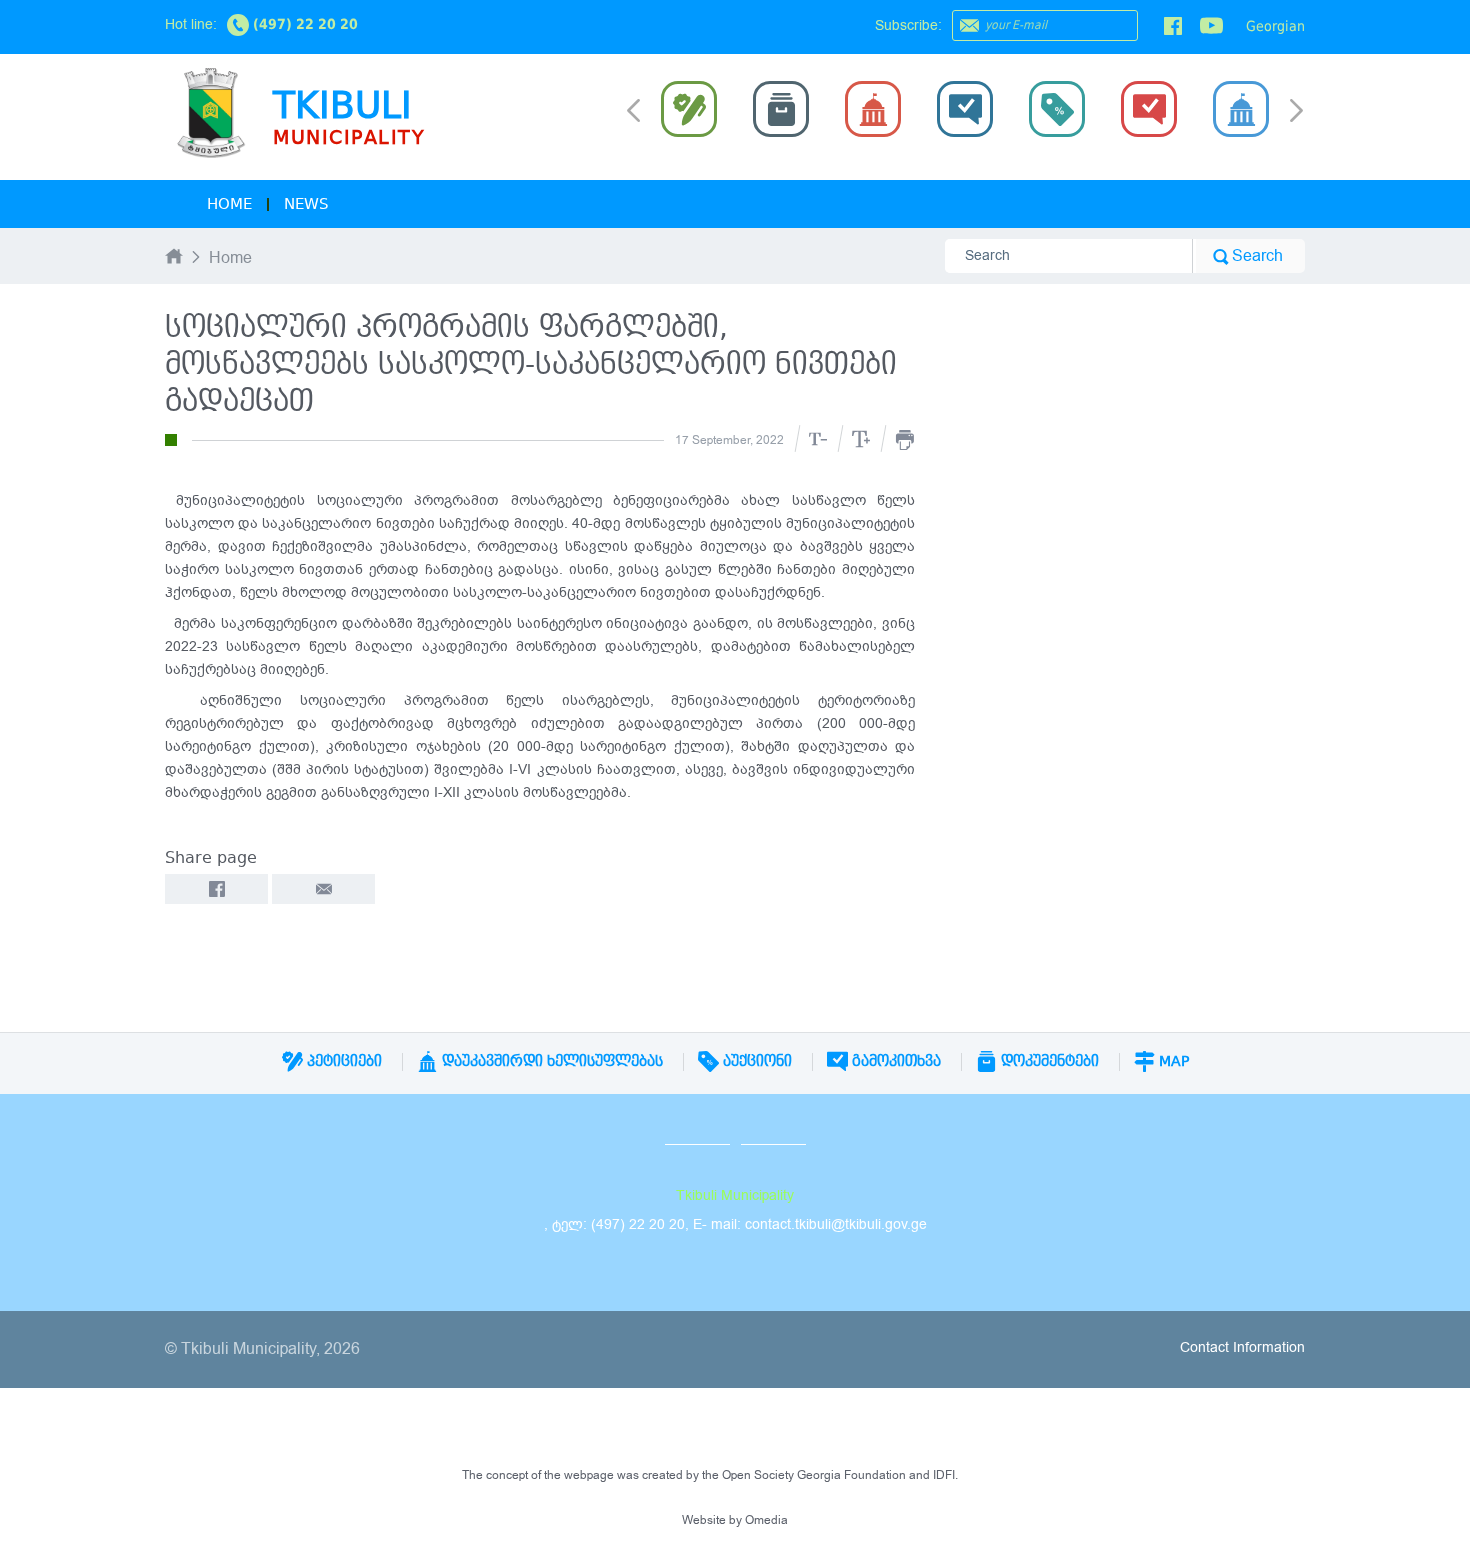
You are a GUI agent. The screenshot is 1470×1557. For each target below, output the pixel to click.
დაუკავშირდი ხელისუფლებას (550, 1061)
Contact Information (1242, 1347)
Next (1296, 112)
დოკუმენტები (1048, 1061)
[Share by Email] (323, 889)
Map (1172, 1061)
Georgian (1275, 26)
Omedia (766, 1520)
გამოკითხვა (894, 1061)
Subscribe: (908, 25)
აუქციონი (755, 1061)
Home (229, 204)
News (306, 204)
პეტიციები (342, 1061)
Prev (633, 109)
